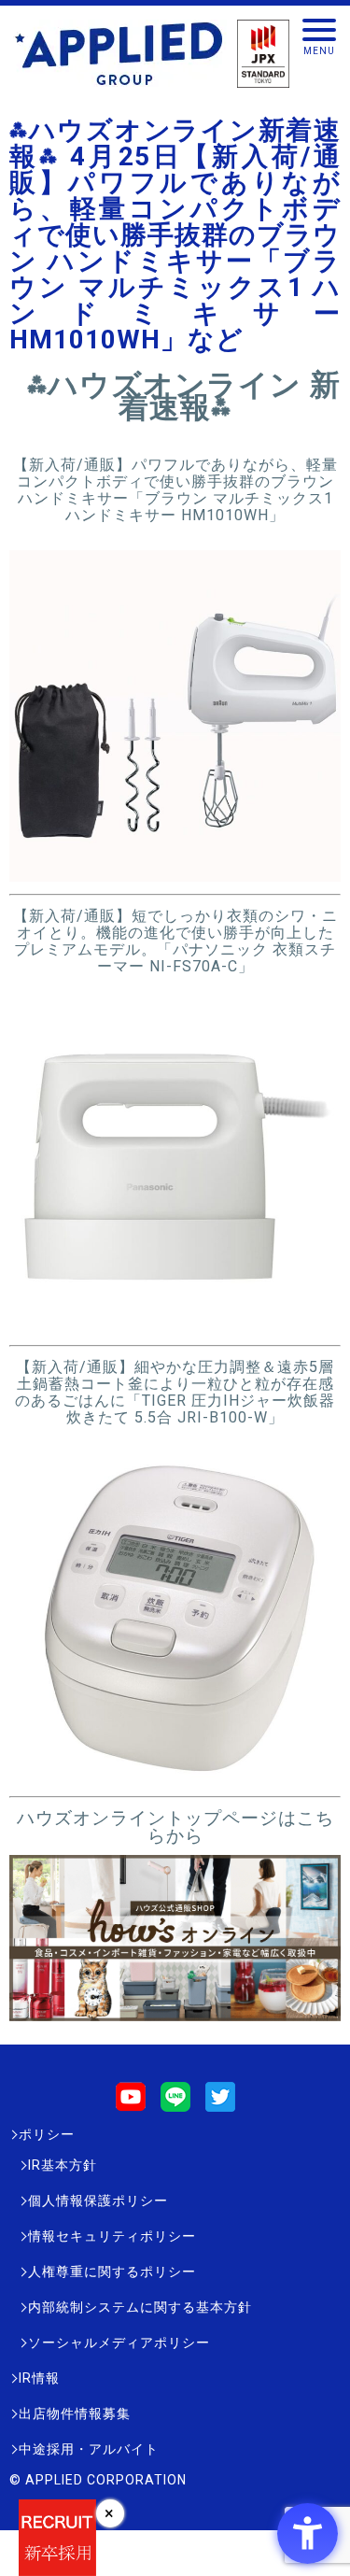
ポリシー (47, 2134)
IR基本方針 (63, 2165)
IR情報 (39, 2378)
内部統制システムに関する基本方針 (140, 2307)
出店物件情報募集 (75, 2413)
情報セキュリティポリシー (112, 2236)
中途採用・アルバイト (89, 2449)
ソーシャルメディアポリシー (119, 2342)
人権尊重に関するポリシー (112, 2272)
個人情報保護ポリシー (98, 2201)
